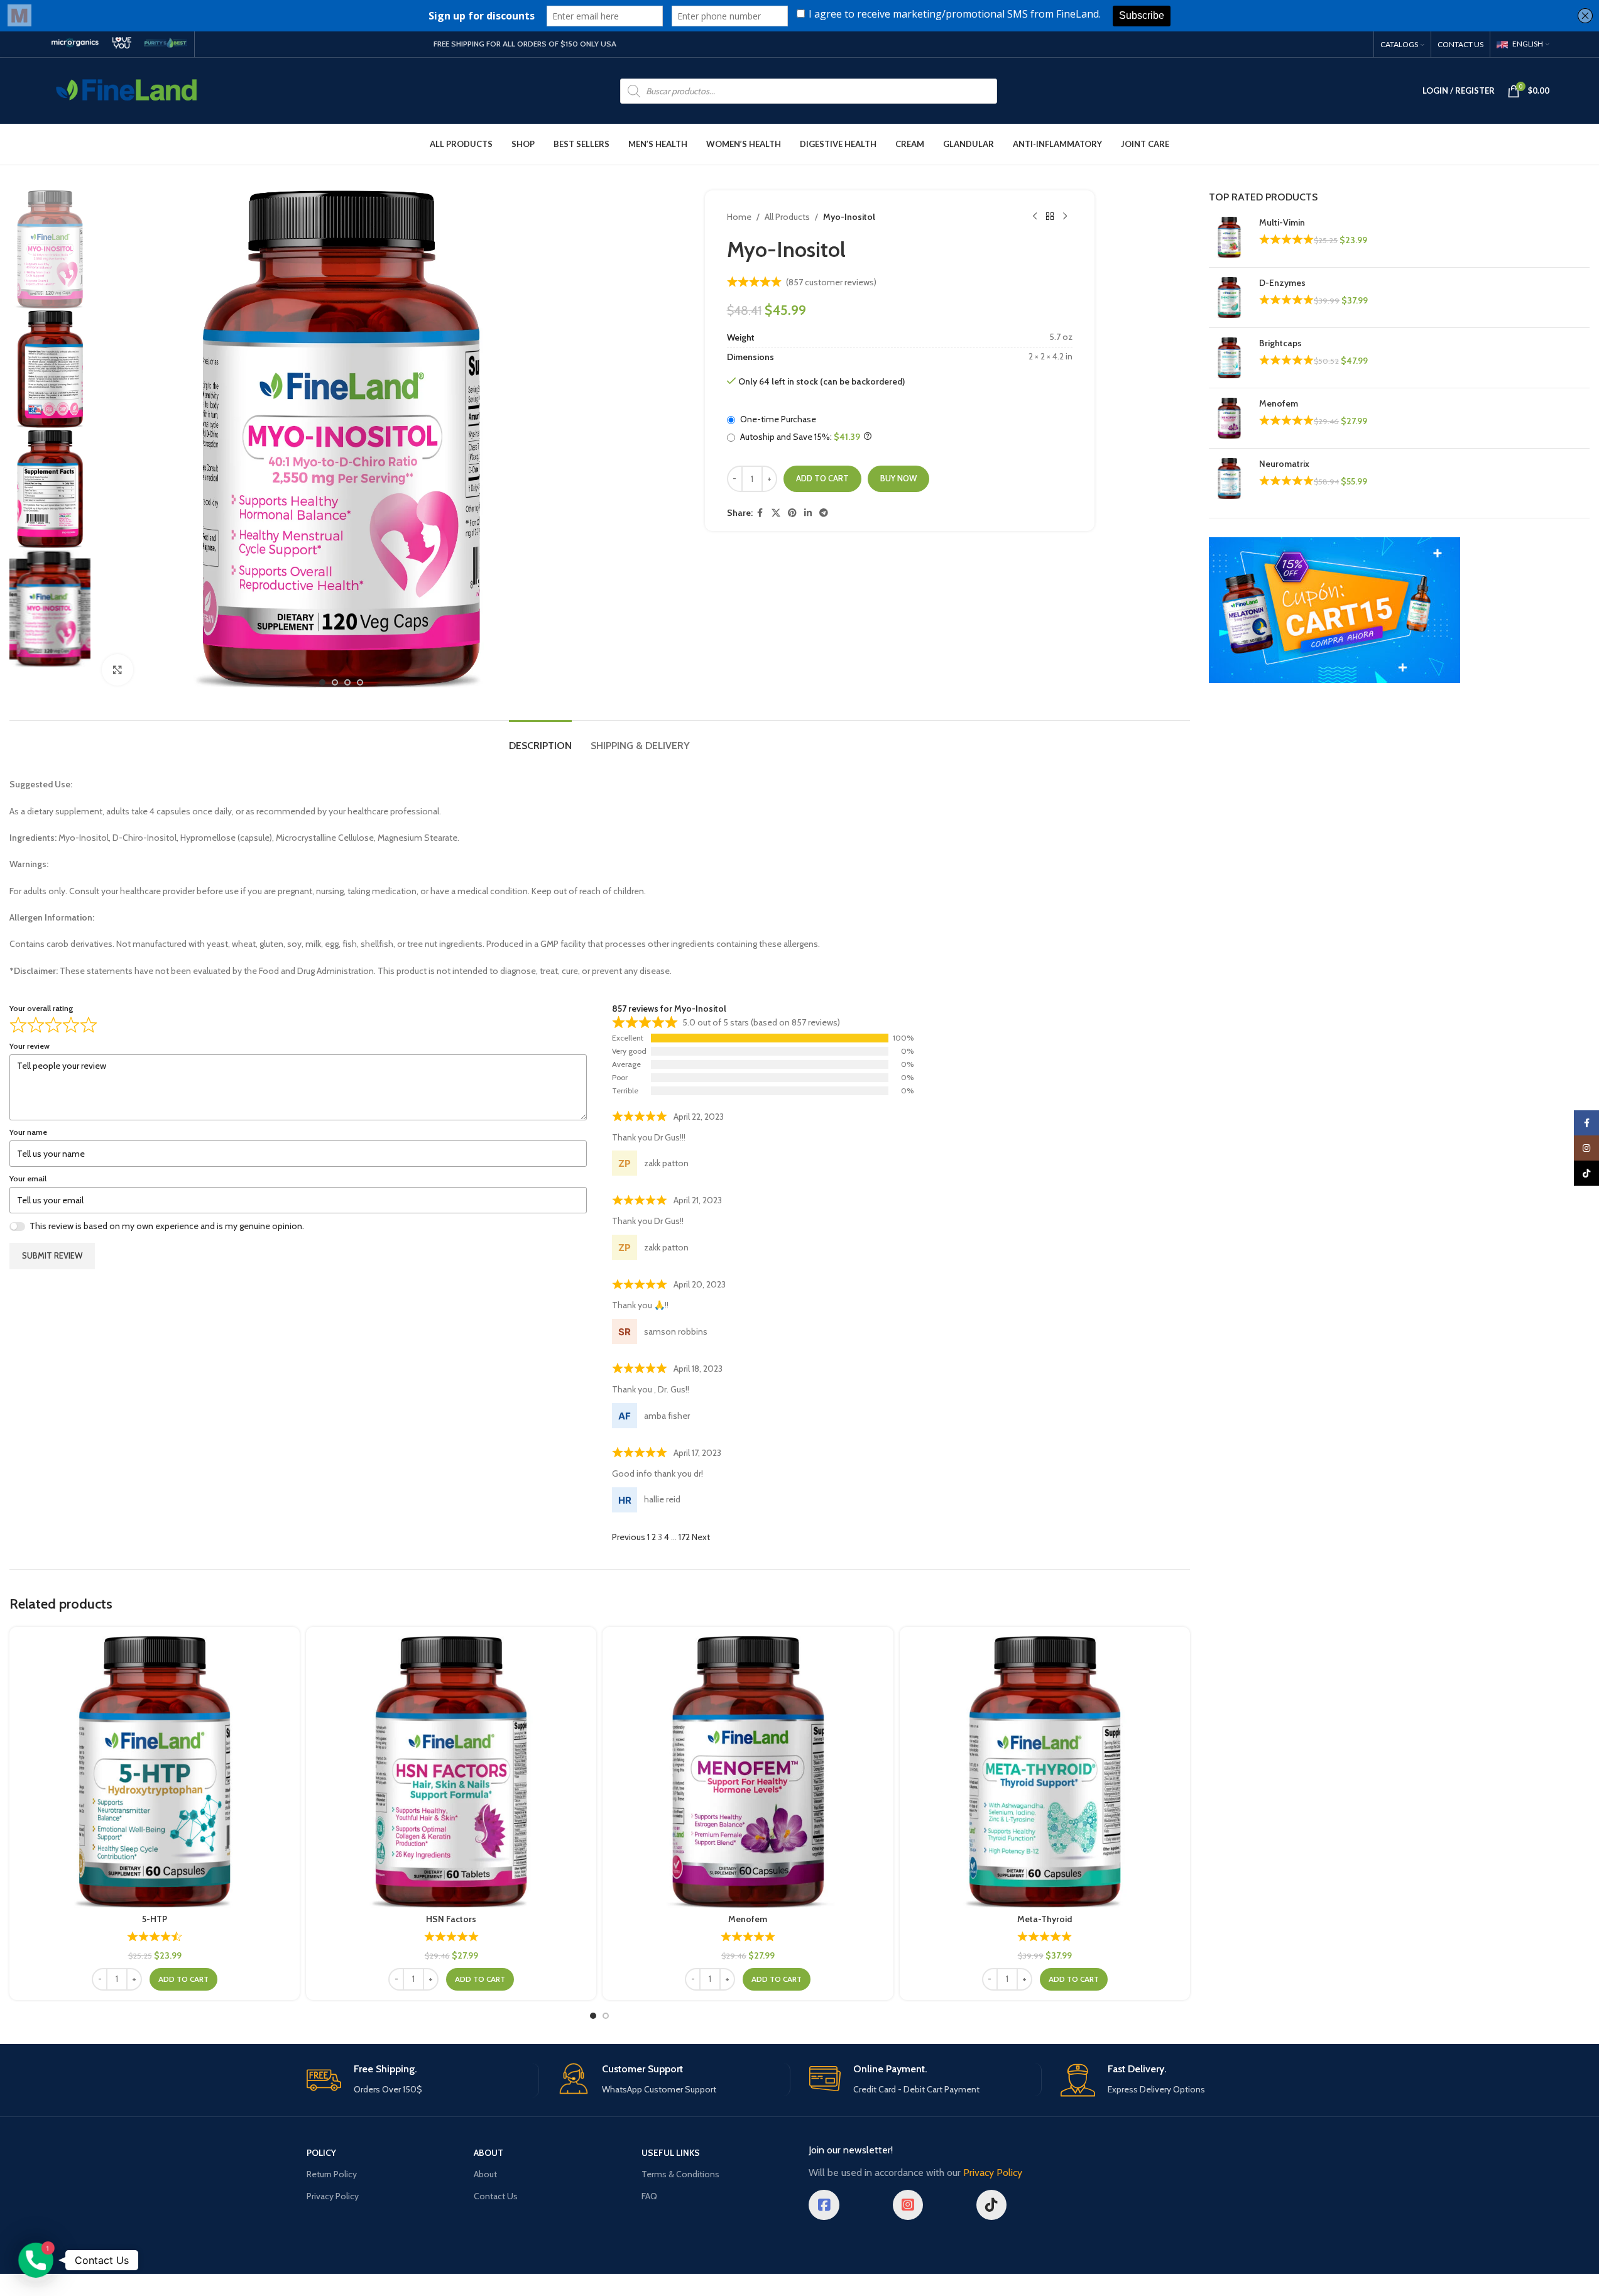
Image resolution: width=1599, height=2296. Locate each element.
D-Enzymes (1282, 283)
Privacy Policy (333, 2196)
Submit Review (52, 1255)
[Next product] (1065, 217)
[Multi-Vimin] (1229, 237)
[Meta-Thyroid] (1045, 1772)
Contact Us (496, 2196)
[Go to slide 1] (322, 682)
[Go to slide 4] (360, 682)
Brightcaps (1280, 343)
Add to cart (822, 478)
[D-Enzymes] (1229, 298)
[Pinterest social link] (792, 513)
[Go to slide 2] (335, 682)
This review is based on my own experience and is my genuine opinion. (167, 1226)
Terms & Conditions (680, 2174)
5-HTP (155, 1919)
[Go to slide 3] (347, 682)
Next (701, 1537)
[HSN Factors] (451, 1772)
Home (739, 217)
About (485, 2174)
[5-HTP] (155, 1772)
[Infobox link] (75, 44)
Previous (629, 1537)
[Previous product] (1035, 217)
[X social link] (776, 513)
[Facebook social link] (760, 513)
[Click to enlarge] (117, 670)
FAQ (649, 2196)
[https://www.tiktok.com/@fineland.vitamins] (991, 2205)
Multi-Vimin (1282, 222)
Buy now (898, 478)
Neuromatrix (1284, 464)
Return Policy (332, 2174)
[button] (183, 1979)
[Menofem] (748, 1772)
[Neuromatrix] (1229, 478)
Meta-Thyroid (1045, 1919)
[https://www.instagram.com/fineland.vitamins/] (908, 2205)
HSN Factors (451, 1919)
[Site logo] (127, 90)
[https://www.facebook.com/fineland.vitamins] (824, 2205)
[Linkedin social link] (808, 513)
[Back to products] (1050, 217)
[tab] (540, 739)
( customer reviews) (831, 282)
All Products (787, 217)
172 (684, 1537)
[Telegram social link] (824, 513)
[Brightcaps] (1229, 358)
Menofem (748, 1919)
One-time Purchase (777, 419)
